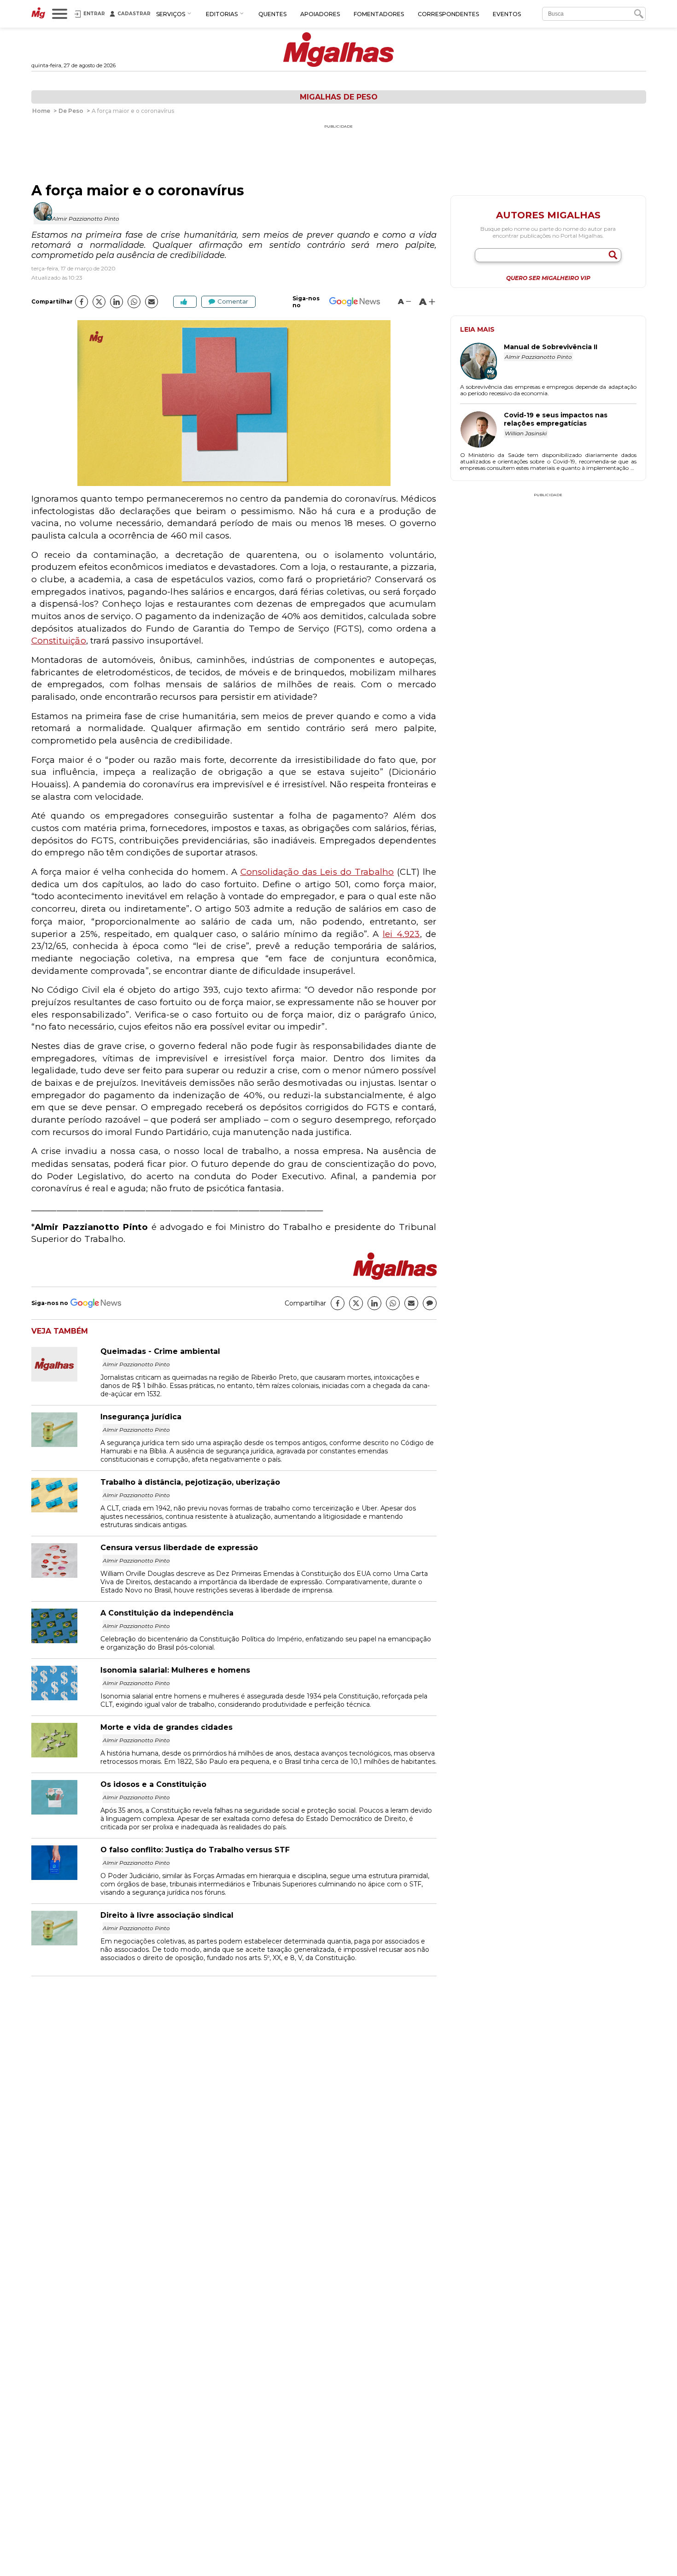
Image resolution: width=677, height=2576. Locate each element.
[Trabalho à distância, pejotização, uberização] (66, 1510)
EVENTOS (507, 14)
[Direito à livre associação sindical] (66, 1943)
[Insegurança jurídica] (66, 1444)
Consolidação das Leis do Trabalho (317, 872)
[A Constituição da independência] (66, 1641)
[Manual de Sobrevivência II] (482, 362)
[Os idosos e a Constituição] (66, 1812)
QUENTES (272, 14)
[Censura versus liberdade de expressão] (66, 1575)
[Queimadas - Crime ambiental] (66, 1379)
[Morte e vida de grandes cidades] (66, 1755)
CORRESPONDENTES (448, 14)
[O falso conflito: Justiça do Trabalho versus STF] (66, 1877)
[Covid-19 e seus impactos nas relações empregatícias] (482, 430)
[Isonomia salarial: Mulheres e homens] (66, 1698)
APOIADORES (320, 14)
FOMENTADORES (379, 14)
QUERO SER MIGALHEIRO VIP (548, 278)
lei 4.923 (401, 934)
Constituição (59, 641)
